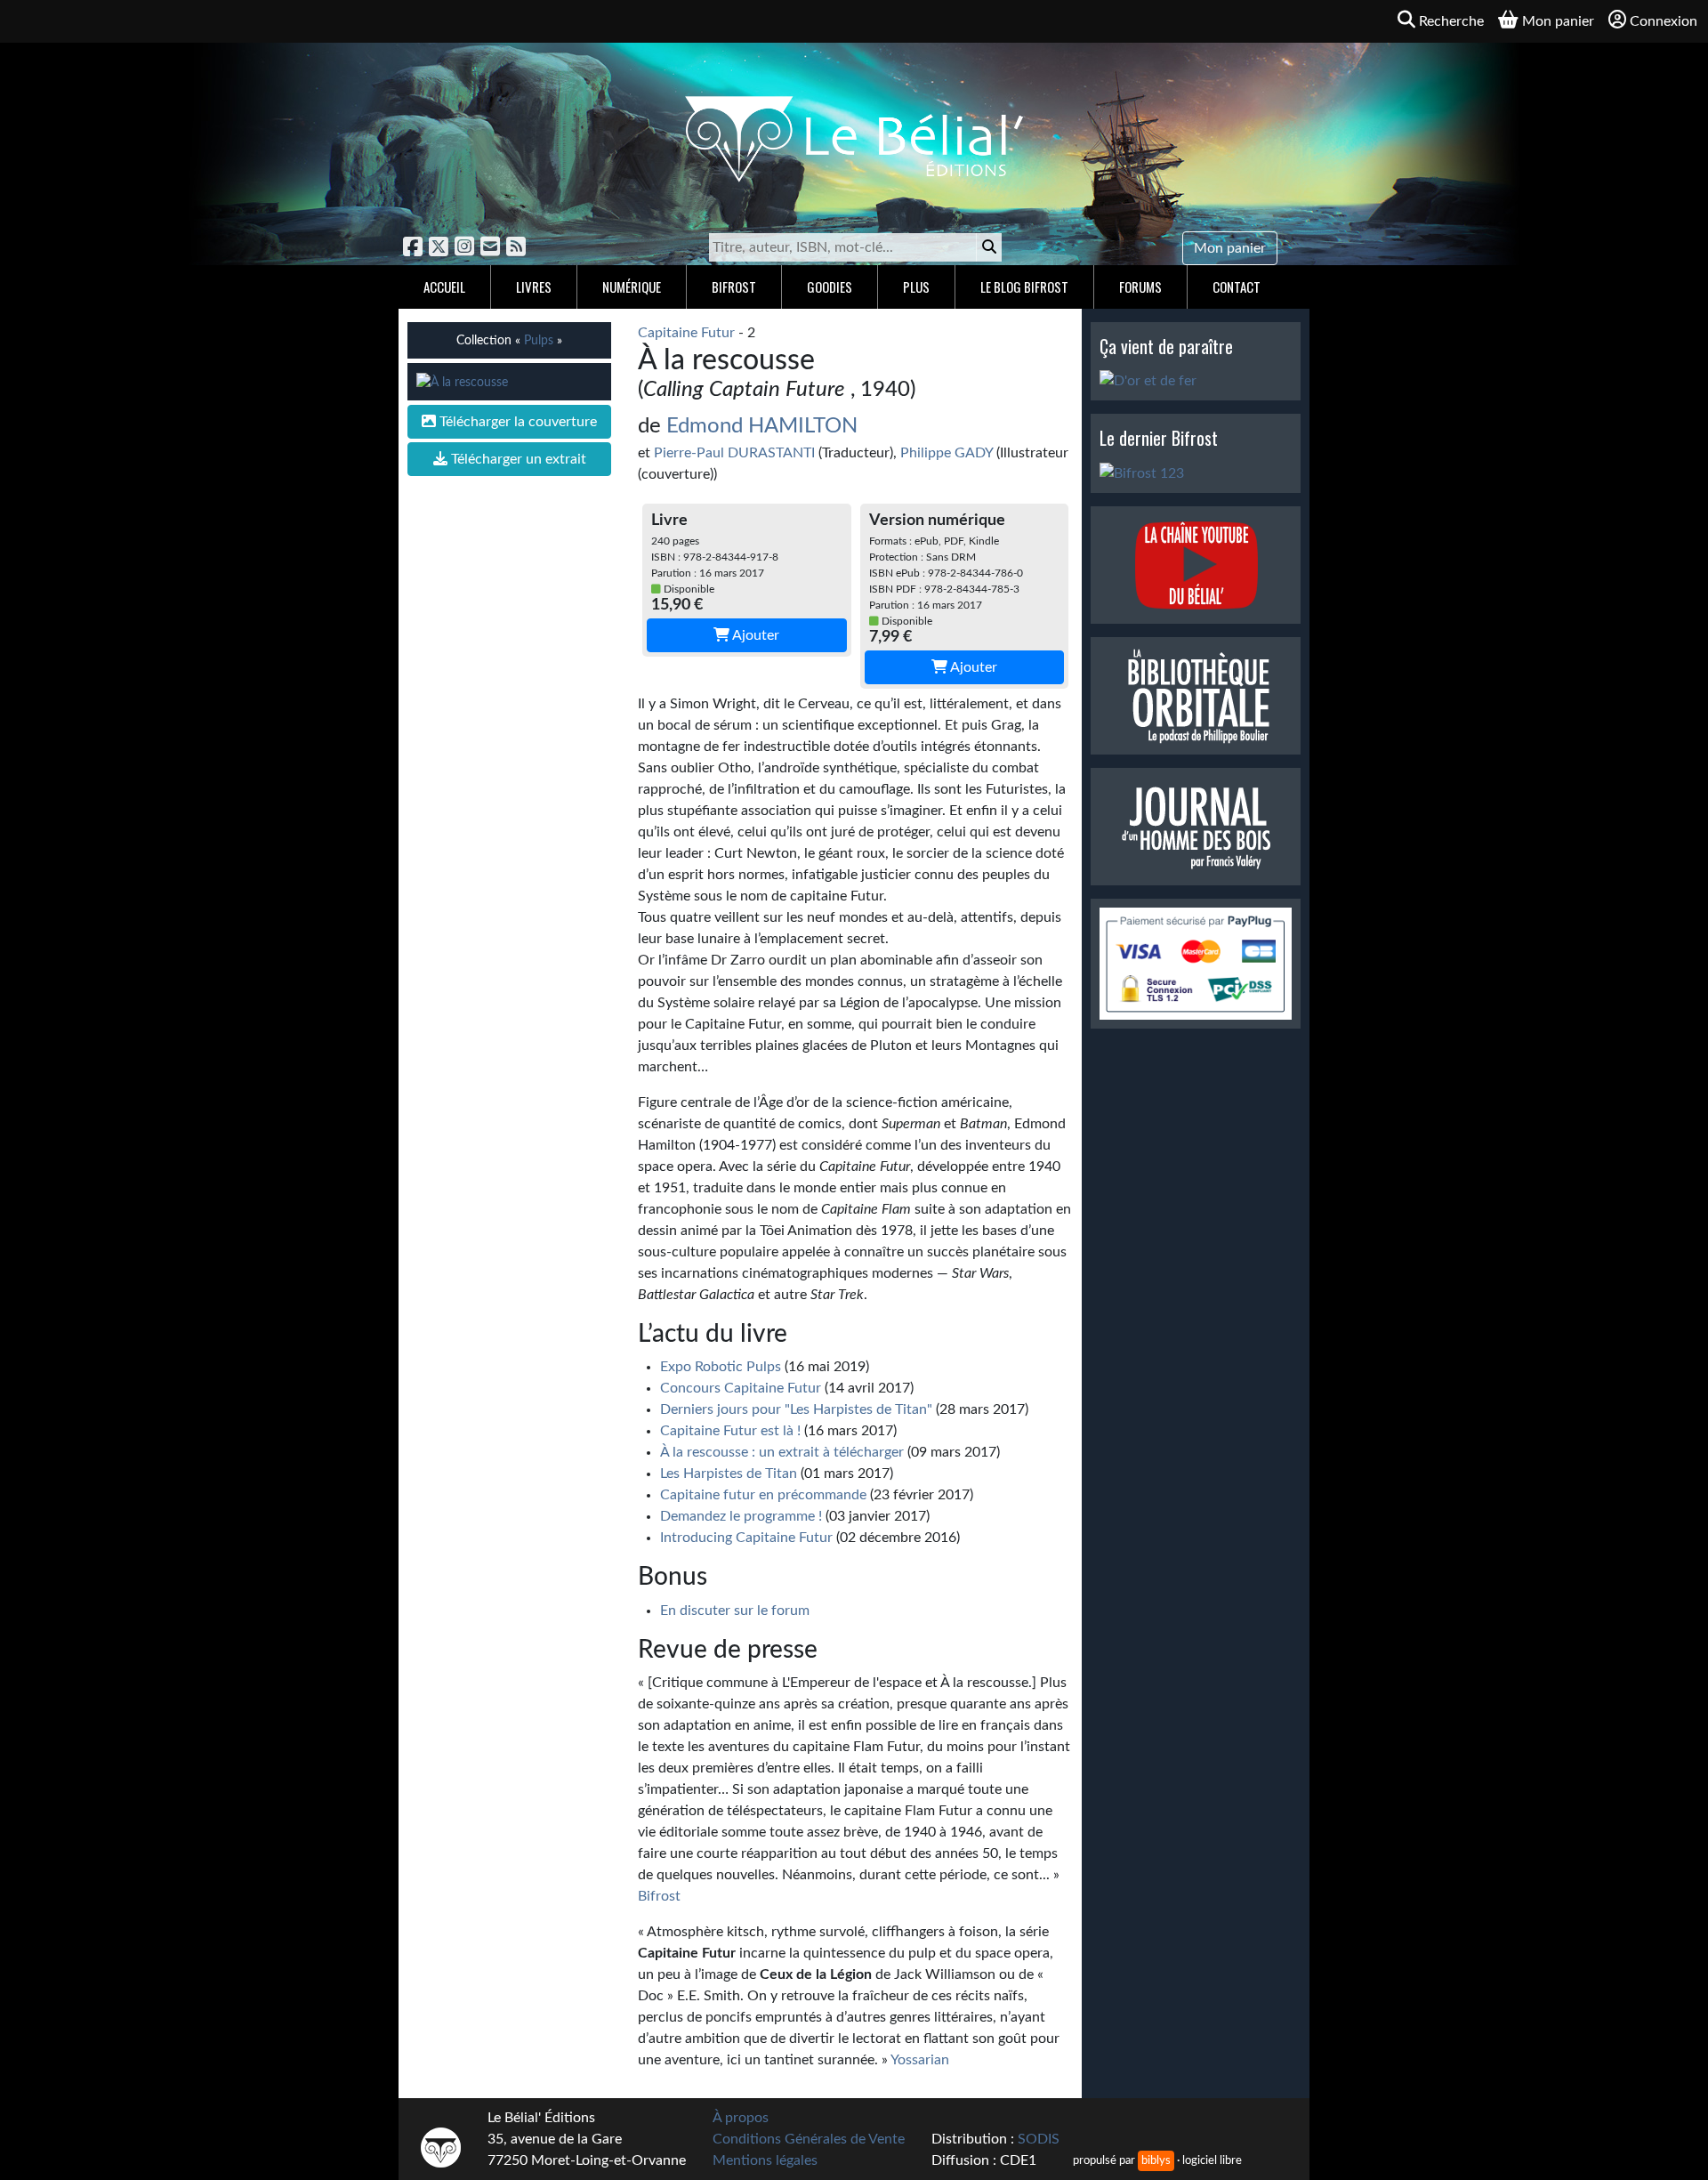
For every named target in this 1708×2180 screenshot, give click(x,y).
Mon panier (1230, 248)
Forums (1140, 287)
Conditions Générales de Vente (809, 2139)
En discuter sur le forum (735, 1611)
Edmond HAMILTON (762, 426)
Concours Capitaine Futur (741, 1388)
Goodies (830, 287)
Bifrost (734, 287)
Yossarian (920, 2060)
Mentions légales (765, 2160)
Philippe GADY (947, 453)
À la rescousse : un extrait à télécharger (782, 1452)
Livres (534, 287)
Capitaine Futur (686, 333)
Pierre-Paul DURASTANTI (734, 453)
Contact (1237, 287)
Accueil (444, 287)
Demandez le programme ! (741, 1516)
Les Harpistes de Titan (729, 1474)
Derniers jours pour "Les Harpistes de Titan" (796, 1409)
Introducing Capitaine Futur (746, 1538)
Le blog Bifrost (1024, 287)
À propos (741, 2118)
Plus (916, 287)
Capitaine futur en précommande (763, 1495)
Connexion (1664, 21)
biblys (1156, 2160)
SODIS (1039, 2139)
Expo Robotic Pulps (721, 1367)
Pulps (539, 340)
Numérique (632, 287)
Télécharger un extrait (517, 459)
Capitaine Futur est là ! (730, 1431)
